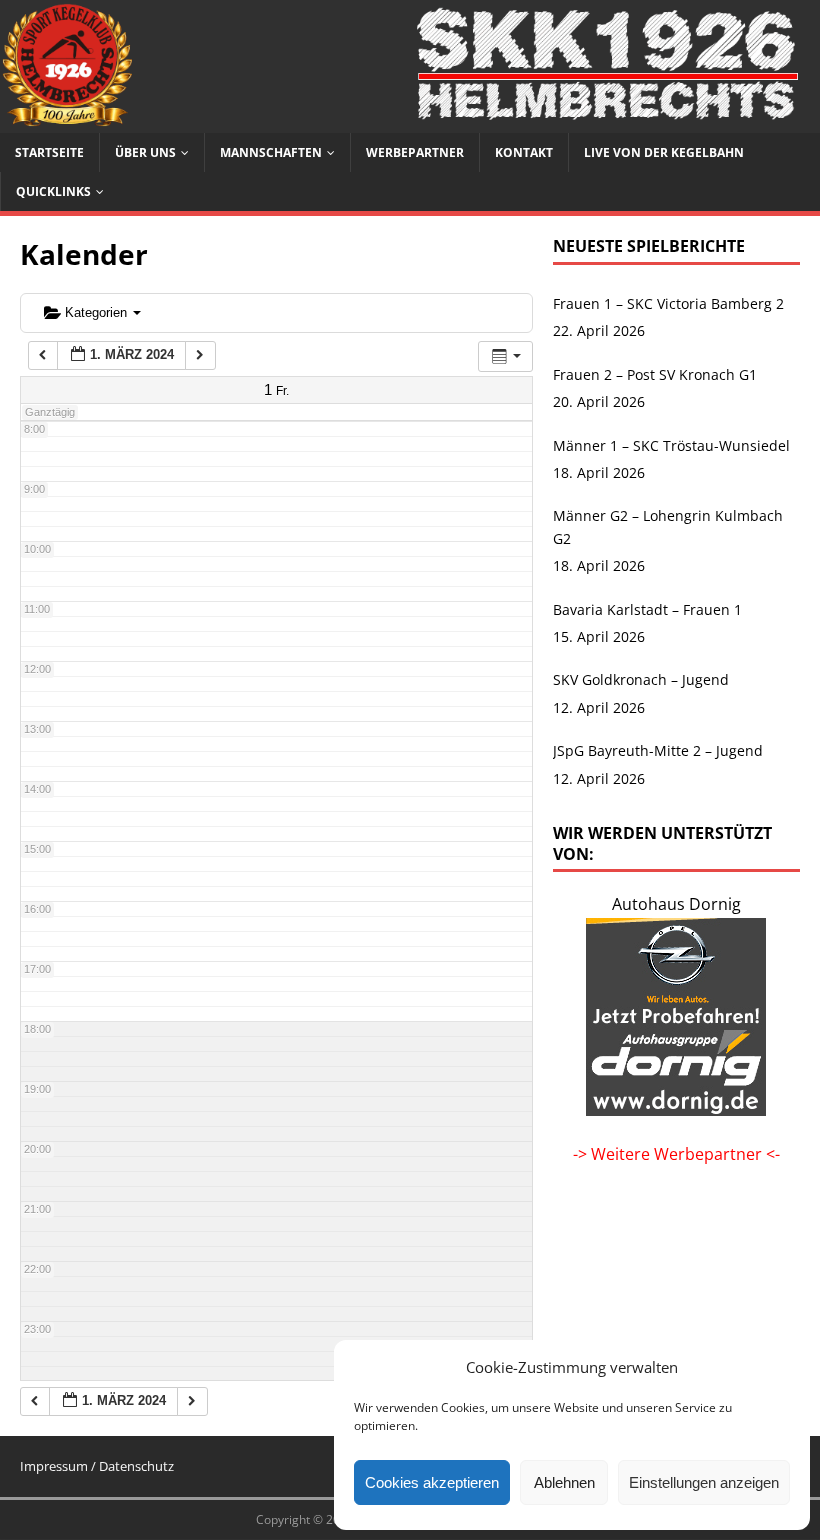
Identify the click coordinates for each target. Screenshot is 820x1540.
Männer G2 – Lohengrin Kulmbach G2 (668, 526)
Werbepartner (415, 152)
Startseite (49, 152)
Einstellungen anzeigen (704, 1482)
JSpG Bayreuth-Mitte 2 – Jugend (658, 750)
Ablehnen (564, 1482)
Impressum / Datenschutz (97, 1466)
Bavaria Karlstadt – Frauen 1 (647, 609)
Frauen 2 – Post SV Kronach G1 (655, 374)
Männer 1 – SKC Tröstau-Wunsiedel (671, 445)
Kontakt (524, 152)
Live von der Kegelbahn (664, 152)
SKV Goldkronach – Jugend (641, 679)
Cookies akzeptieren (432, 1482)
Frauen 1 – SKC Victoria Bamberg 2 (668, 303)
